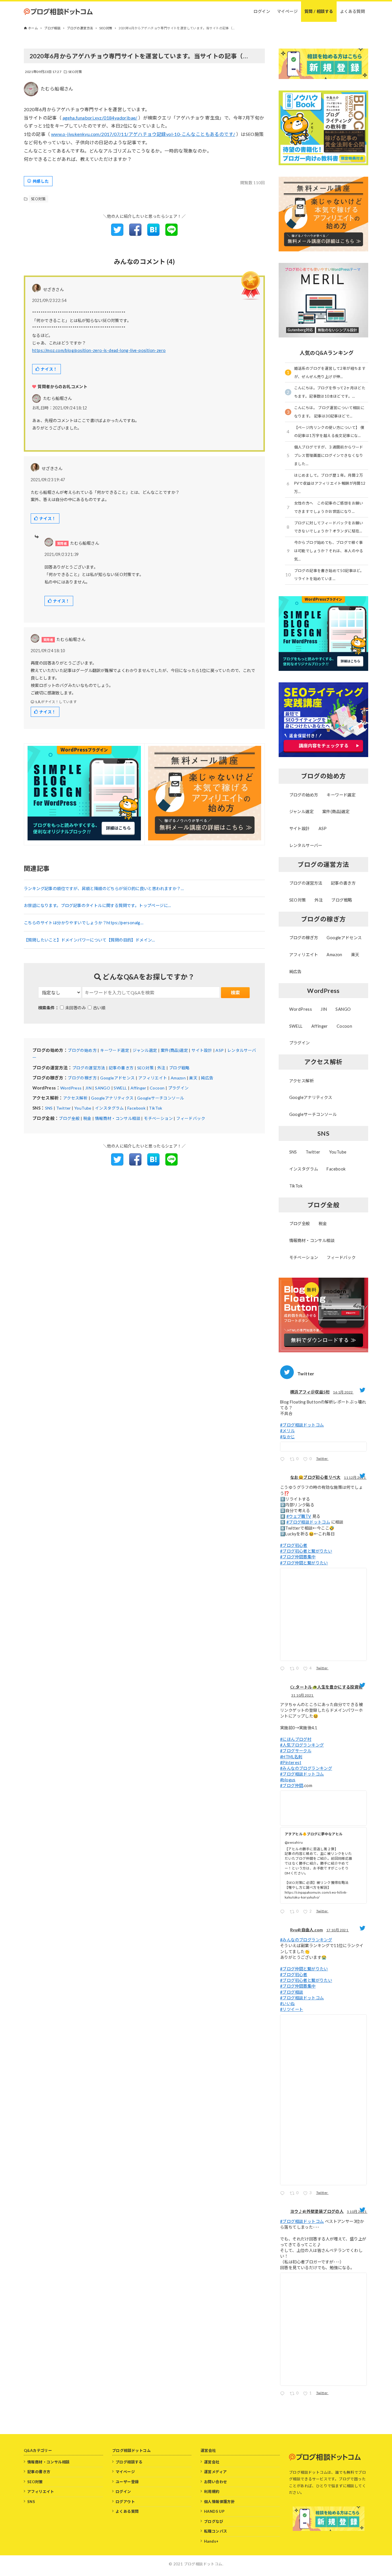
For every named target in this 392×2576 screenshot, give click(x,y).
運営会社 (212, 2462)
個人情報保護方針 (219, 2502)
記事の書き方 (121, 1068)
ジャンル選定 (145, 1050)
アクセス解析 (75, 1098)
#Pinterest (291, 1762)
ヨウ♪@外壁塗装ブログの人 (317, 2211)
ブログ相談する (129, 2462)
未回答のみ (75, 1008)
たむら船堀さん (57, 89)
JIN (88, 1088)
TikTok (156, 1108)
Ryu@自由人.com (306, 1930)
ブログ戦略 (179, 1068)
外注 (161, 1068)
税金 (87, 1118)
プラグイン (178, 1088)
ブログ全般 (69, 1118)
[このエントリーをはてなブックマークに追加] (153, 234)
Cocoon (157, 1088)
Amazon (178, 1078)
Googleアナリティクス (112, 1098)
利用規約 (212, 2492)
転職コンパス (216, 2531)
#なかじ (288, 1437)
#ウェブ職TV (299, 1516)
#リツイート (292, 2009)
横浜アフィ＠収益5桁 (310, 1392)
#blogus (288, 1780)
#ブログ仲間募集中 (298, 1557)
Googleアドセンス (117, 1078)
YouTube (83, 1108)
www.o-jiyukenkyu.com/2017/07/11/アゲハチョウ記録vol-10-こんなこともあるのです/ (143, 134)
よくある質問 (127, 2511)
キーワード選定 (115, 1050)
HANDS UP (214, 2511)
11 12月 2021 (355, 1477)
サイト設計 (202, 1050)
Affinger (138, 1088)
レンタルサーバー (306, 845)
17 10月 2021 (338, 1930)
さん (58, 398)
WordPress (71, 1088)
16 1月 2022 (343, 1392)
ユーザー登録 (127, 2482)
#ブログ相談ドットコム (302, 1425)
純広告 (207, 1078)
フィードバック (191, 1118)
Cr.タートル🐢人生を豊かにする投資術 (326, 1687)
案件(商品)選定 (174, 1050)
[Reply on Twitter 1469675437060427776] (284, 1669)
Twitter (64, 1108)
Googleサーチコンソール (161, 1098)
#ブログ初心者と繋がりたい (306, 1551)
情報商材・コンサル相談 (118, 1118)
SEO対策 (75, 72)
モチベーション (158, 1118)
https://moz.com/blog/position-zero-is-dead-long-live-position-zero (99, 350)
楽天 (193, 1078)
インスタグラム (109, 1108)
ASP (220, 1050)
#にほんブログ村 (296, 1739)
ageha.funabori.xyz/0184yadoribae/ (100, 118)
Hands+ (211, 2541)
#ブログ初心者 (294, 1545)
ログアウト (125, 2502)
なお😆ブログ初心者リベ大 (315, 1477)
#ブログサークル (296, 1751)
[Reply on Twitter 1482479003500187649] (284, 1460)
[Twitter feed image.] (323, 1447)
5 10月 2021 (357, 2212)
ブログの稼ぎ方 (82, 1078)
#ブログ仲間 (292, 1785)
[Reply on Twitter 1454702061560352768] (284, 1912)
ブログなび (214, 2521)
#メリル (288, 1431)
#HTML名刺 (291, 1757)
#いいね (288, 2004)
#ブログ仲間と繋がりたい (304, 1563)
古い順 (99, 1008)
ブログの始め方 (82, 1050)
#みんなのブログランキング (306, 1768)
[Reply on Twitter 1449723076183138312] (284, 2194)
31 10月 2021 (303, 1695)
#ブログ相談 (292, 1992)
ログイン (123, 2492)
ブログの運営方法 (89, 1068)
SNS (49, 1108)
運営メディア (215, 2472)
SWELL (120, 1088)
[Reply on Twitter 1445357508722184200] (284, 2394)
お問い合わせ (216, 2482)
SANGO (103, 1088)
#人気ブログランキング (302, 1745)
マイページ (125, 2472)
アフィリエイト (153, 1078)
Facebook (136, 1108)
